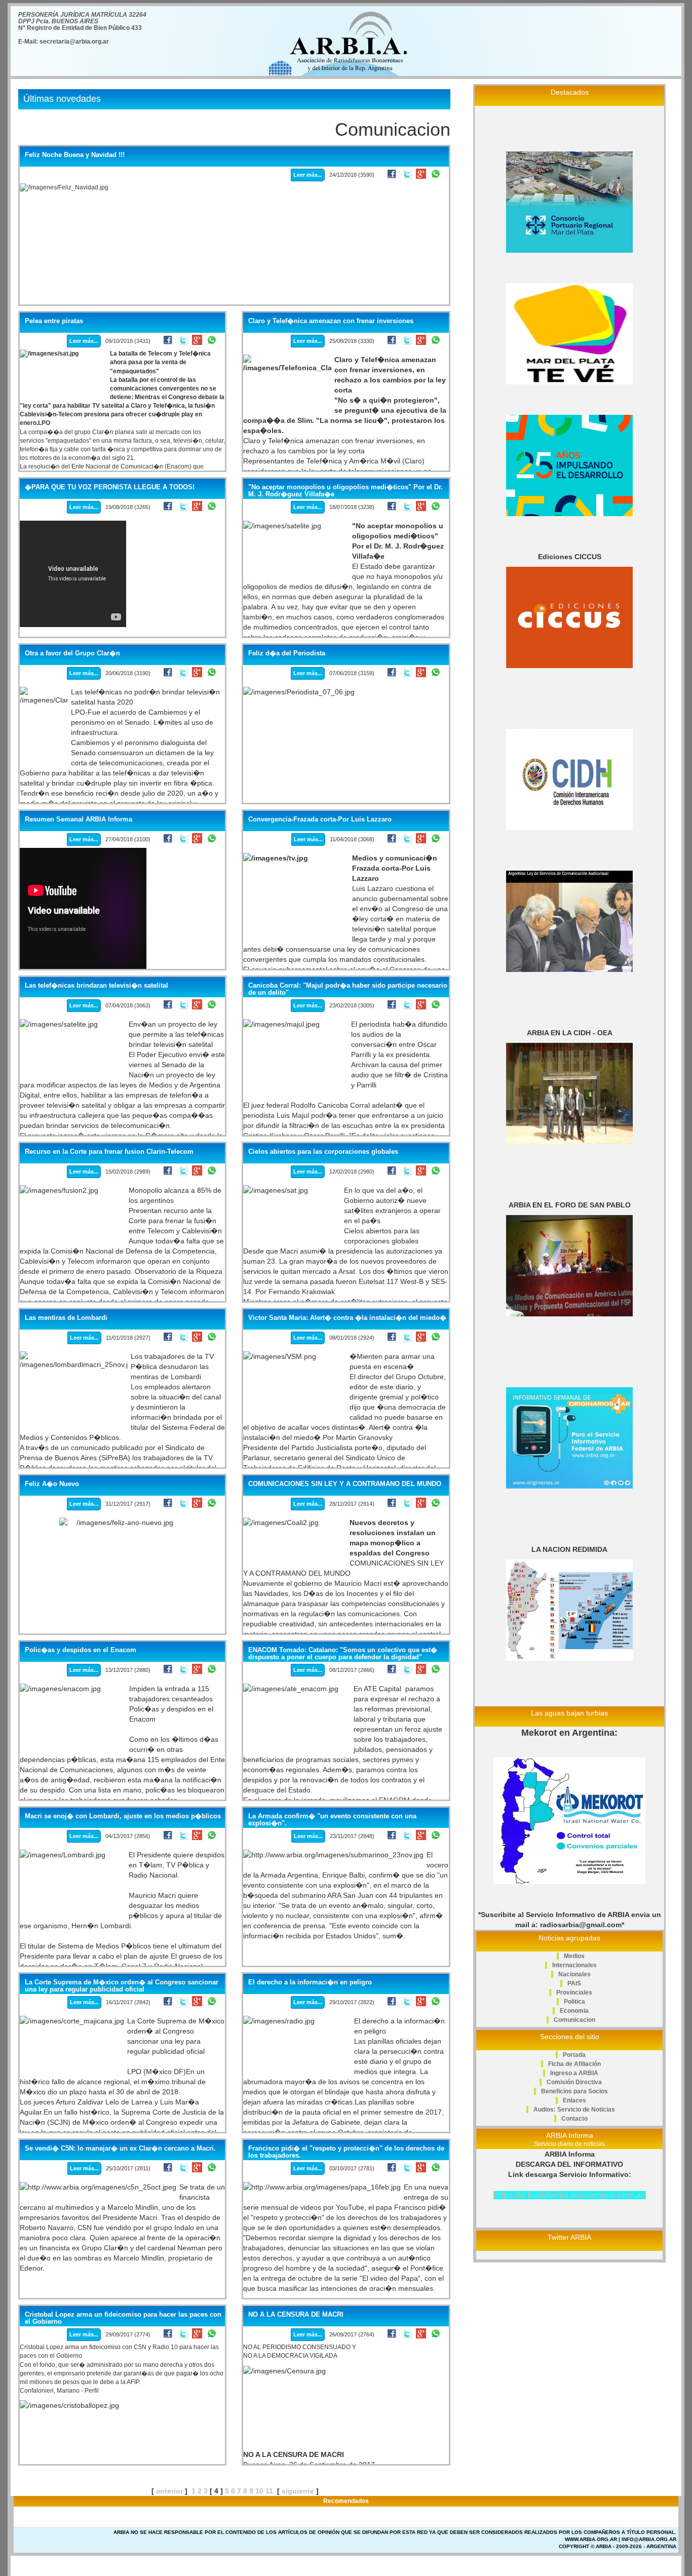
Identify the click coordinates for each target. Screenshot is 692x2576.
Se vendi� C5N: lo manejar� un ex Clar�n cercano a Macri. (120, 2149)
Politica (574, 2002)
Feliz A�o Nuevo (52, 1484)
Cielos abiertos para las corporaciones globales (323, 1152)
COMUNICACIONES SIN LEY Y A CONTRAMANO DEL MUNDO (345, 1484)
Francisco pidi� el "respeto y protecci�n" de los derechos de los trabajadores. (346, 2152)
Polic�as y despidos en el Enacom (81, 1650)
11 (269, 2491)
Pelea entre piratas (54, 321)
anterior (169, 2491)
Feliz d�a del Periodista (287, 653)
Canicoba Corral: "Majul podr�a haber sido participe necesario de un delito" (348, 989)
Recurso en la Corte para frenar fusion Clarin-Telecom (109, 1152)
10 (259, 2491)
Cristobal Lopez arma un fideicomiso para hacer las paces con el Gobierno (123, 2318)
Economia (574, 2011)
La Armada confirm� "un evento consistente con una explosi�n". (332, 1820)
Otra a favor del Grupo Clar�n (72, 653)
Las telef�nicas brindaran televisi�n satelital (97, 986)
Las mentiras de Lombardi (66, 1318)
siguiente (298, 2491)
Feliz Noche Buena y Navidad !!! (75, 155)
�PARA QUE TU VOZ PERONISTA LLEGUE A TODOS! (110, 487)
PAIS (574, 1983)
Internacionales (574, 1965)
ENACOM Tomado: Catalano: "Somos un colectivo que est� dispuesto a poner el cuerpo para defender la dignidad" (343, 1654)
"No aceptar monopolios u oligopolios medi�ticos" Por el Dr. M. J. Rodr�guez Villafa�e (345, 491)
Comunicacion (574, 2020)
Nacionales (574, 1974)
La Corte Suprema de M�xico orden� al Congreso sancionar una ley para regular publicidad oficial (122, 1986)
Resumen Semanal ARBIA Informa (79, 819)
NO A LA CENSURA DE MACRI (296, 2315)
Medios (574, 1956)
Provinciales (574, 1993)
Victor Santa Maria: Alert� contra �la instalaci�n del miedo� (347, 1318)
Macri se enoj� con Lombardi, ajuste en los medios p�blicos (123, 1816)
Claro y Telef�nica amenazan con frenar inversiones (331, 321)
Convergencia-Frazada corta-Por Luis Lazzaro (320, 819)
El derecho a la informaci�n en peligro (310, 1982)
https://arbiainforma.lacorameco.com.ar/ (570, 2195)
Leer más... (308, 175)
